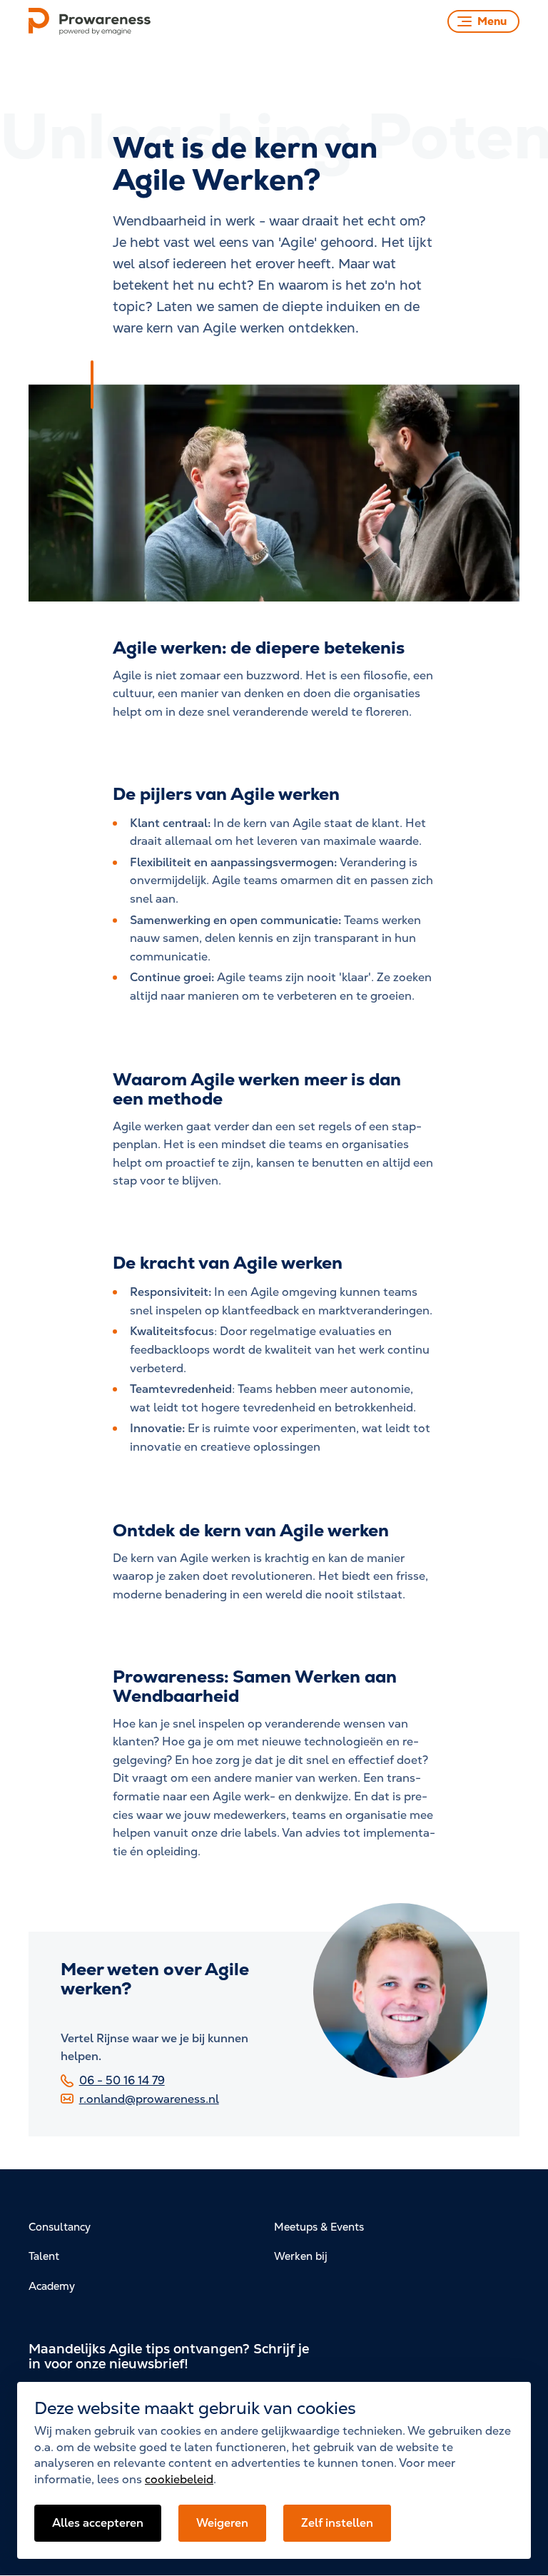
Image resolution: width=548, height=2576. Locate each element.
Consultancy (60, 2227)
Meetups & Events (319, 2227)
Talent (44, 2256)
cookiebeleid (179, 2479)
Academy (52, 2286)
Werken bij (301, 2256)
